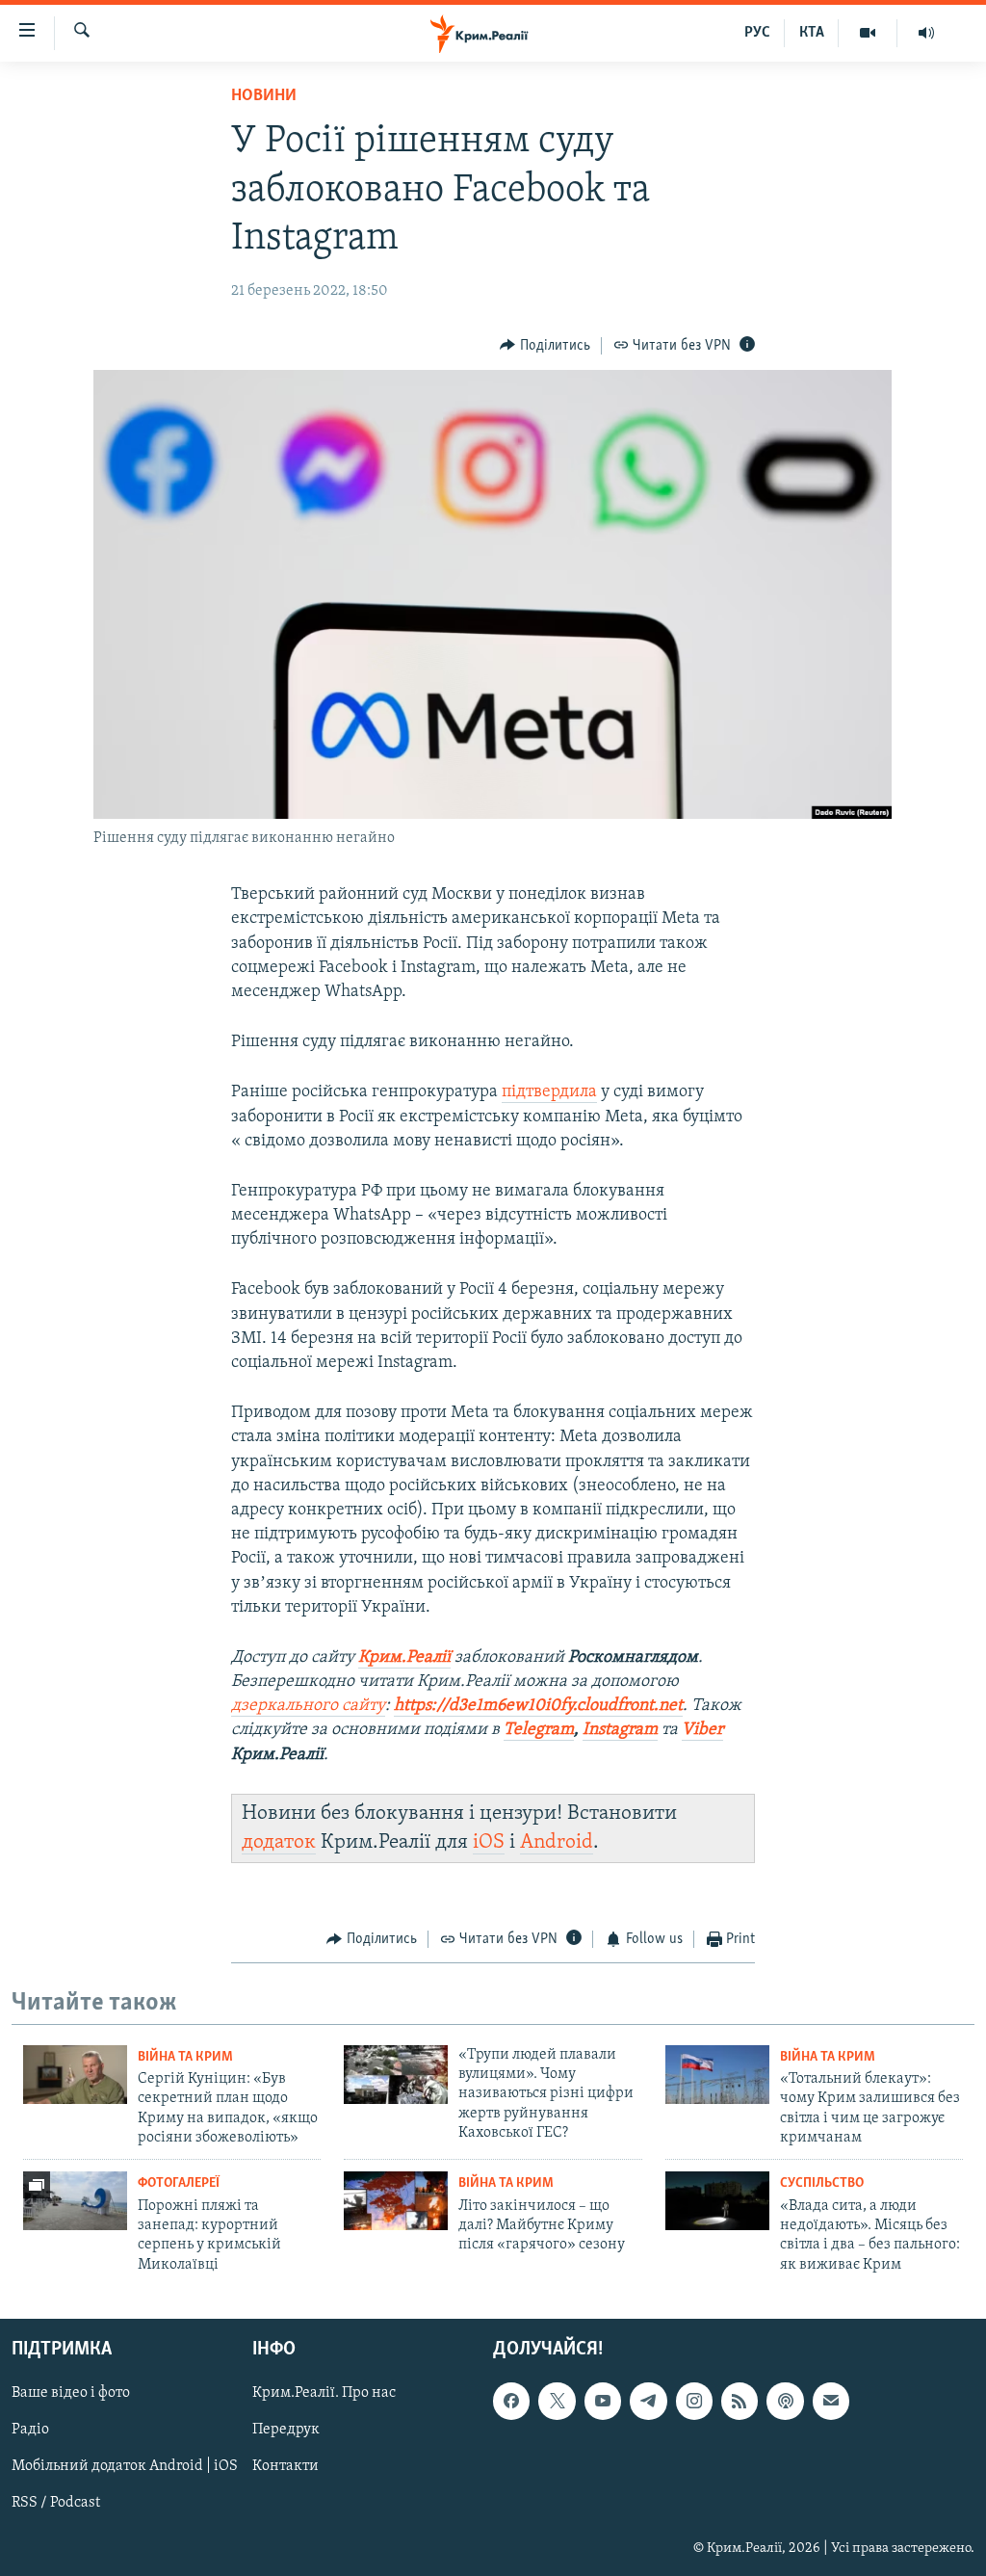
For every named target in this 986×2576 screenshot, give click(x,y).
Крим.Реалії (404, 1658)
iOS (489, 1842)
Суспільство (822, 2183)
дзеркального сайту (308, 1706)
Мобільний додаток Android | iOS (125, 2467)
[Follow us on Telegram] (648, 2402)
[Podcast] (785, 2402)
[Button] (545, 346)
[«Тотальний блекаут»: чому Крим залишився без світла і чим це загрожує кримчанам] (717, 2075)
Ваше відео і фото (71, 2394)
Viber (702, 1730)
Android (557, 1842)
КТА (812, 33)
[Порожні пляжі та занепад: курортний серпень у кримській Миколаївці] (75, 2201)
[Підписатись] (831, 2402)
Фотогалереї (179, 2183)
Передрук (286, 2431)
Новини (264, 96)
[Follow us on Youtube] (603, 2402)
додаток (279, 1842)
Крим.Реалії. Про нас (324, 2394)
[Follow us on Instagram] (694, 2402)
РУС (757, 33)
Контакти (285, 2467)
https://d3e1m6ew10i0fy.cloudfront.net (538, 1706)
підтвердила (549, 1092)
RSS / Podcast (56, 2504)
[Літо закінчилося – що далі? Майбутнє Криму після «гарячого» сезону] (396, 2201)
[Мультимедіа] (868, 33)
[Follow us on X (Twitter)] (557, 2402)
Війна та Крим (185, 2057)
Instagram (620, 1730)
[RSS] (739, 2402)
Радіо (30, 2431)
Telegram (539, 1730)
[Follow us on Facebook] (511, 2402)
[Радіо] (926, 33)
